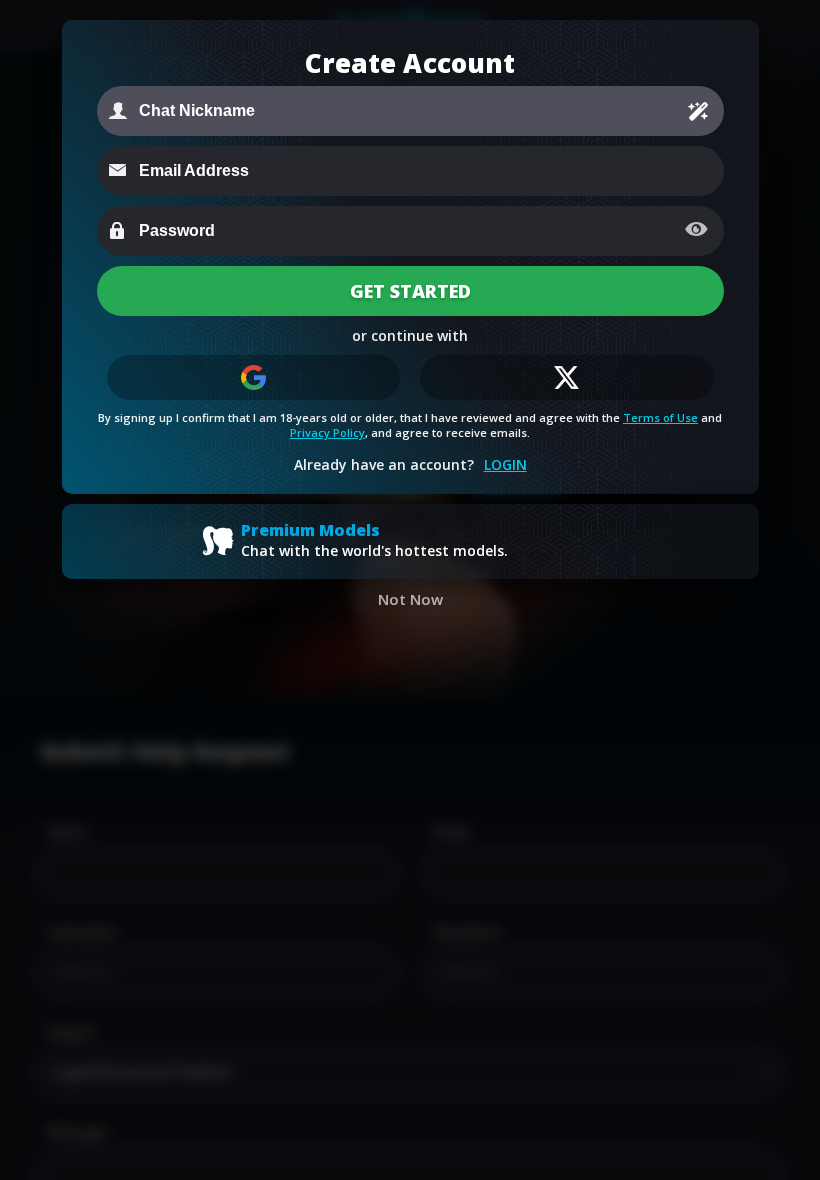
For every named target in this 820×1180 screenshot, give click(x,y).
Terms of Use (660, 417)
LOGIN (505, 464)
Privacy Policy (327, 432)
